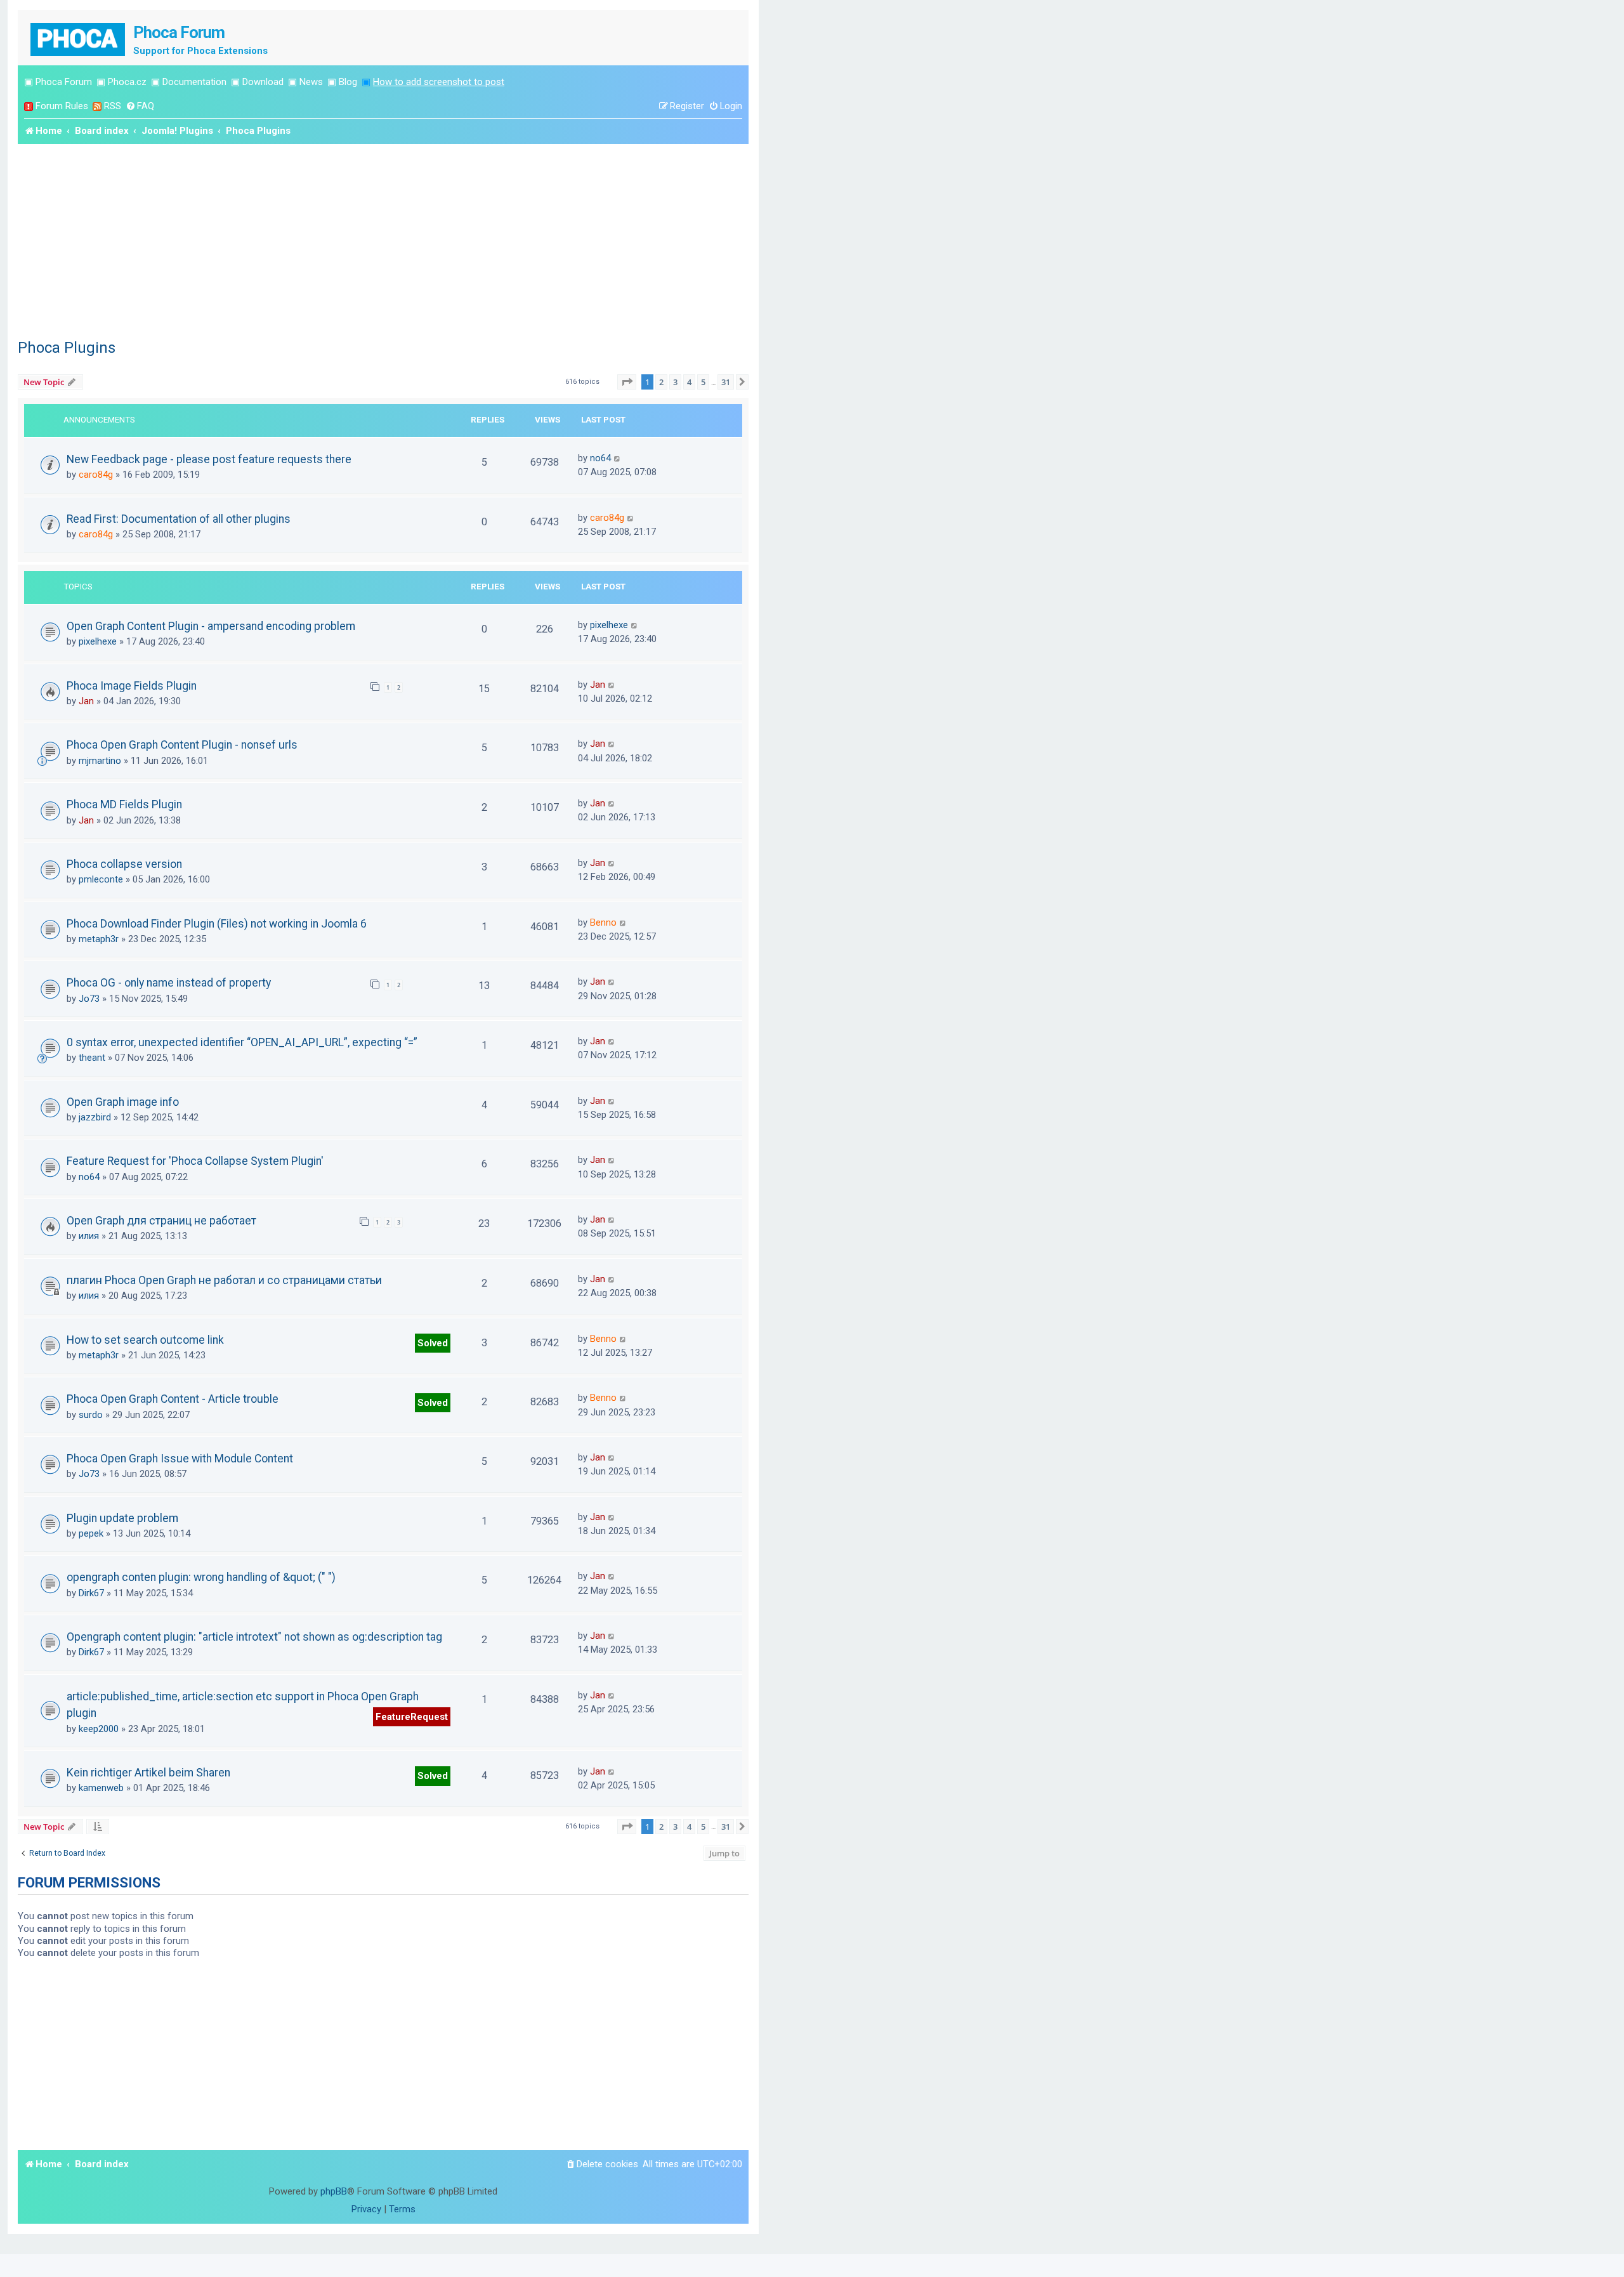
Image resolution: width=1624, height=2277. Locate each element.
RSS (113, 106)
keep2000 (99, 1729)
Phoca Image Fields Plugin (132, 686)
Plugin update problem (122, 1518)
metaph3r (99, 939)
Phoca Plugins (67, 348)
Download (263, 82)
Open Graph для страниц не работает (161, 1221)
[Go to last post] (618, 458)
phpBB (334, 2191)
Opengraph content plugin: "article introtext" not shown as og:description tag (254, 1637)
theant (92, 1058)
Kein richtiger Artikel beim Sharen (148, 1773)
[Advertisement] (383, 239)
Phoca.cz (127, 82)
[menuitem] (140, 106)
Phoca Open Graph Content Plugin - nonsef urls (182, 745)
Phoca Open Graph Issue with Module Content (180, 1459)
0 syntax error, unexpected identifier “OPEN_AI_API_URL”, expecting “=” (242, 1042)
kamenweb (101, 1788)
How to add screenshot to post (439, 82)
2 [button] (661, 382)
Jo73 (89, 999)
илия (89, 1236)
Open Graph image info (123, 1102)
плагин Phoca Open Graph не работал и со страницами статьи (224, 1280)
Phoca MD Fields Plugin (124, 804)
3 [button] (675, 382)
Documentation (194, 82)
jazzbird (95, 1117)
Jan (86, 701)
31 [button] (726, 382)
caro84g (96, 475)
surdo (91, 1415)
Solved (433, 1343)
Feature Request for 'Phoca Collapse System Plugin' (195, 1161)
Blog (348, 82)
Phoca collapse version (124, 864)
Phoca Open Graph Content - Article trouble (173, 1399)
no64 (600, 458)
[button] (627, 382)
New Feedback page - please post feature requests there (209, 459)
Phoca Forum (64, 82)
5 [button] (703, 382)
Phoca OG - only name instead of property (169, 983)
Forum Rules (62, 106)
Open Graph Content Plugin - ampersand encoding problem (211, 626)
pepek (91, 1533)
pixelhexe (98, 641)
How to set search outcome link (145, 1340)
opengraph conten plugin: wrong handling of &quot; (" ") (201, 1577)
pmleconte (101, 879)
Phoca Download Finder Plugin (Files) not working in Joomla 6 (217, 924)
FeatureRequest (412, 1717)
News (311, 82)
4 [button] (689, 382)
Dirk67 (91, 1593)
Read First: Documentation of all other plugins (179, 519)
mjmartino (100, 761)
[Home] (79, 38)
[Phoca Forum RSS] (97, 106)
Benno (603, 922)
